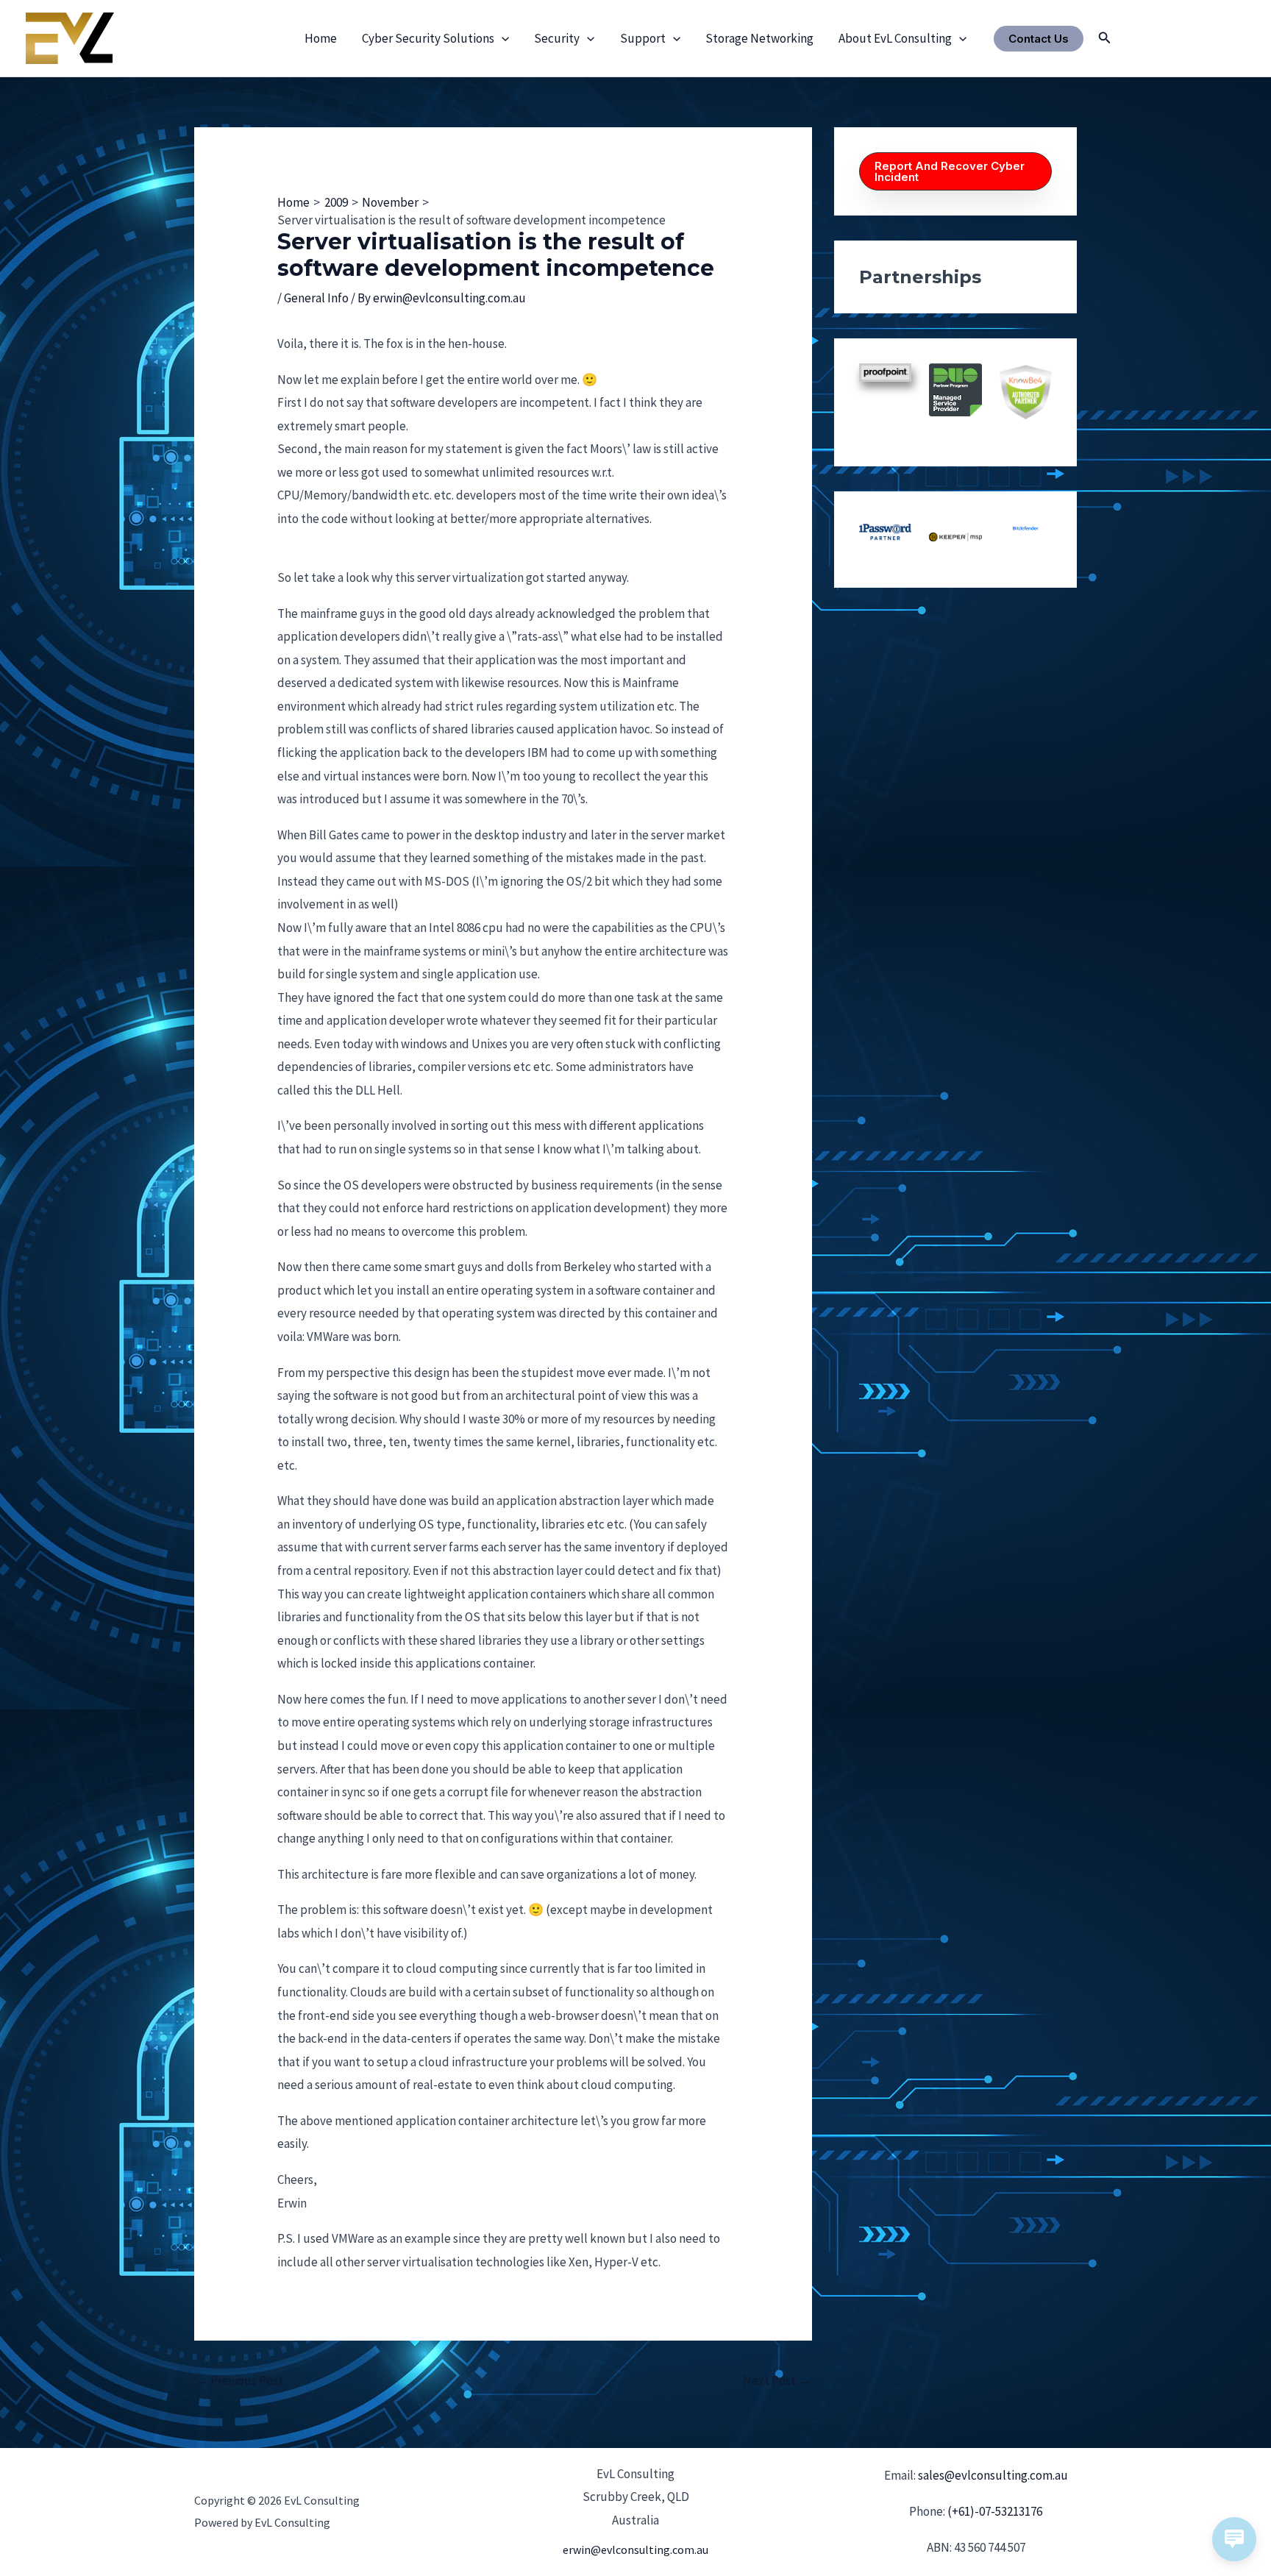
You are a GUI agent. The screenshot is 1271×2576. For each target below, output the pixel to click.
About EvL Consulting (895, 38)
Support (643, 38)
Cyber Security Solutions (428, 38)
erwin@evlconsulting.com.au (635, 2550)
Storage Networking (759, 38)
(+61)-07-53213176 (995, 2511)
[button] (502, 38)
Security (557, 38)
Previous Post (239, 2380)
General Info (316, 298)
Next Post (777, 2380)
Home (321, 38)
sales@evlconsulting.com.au (993, 2475)
